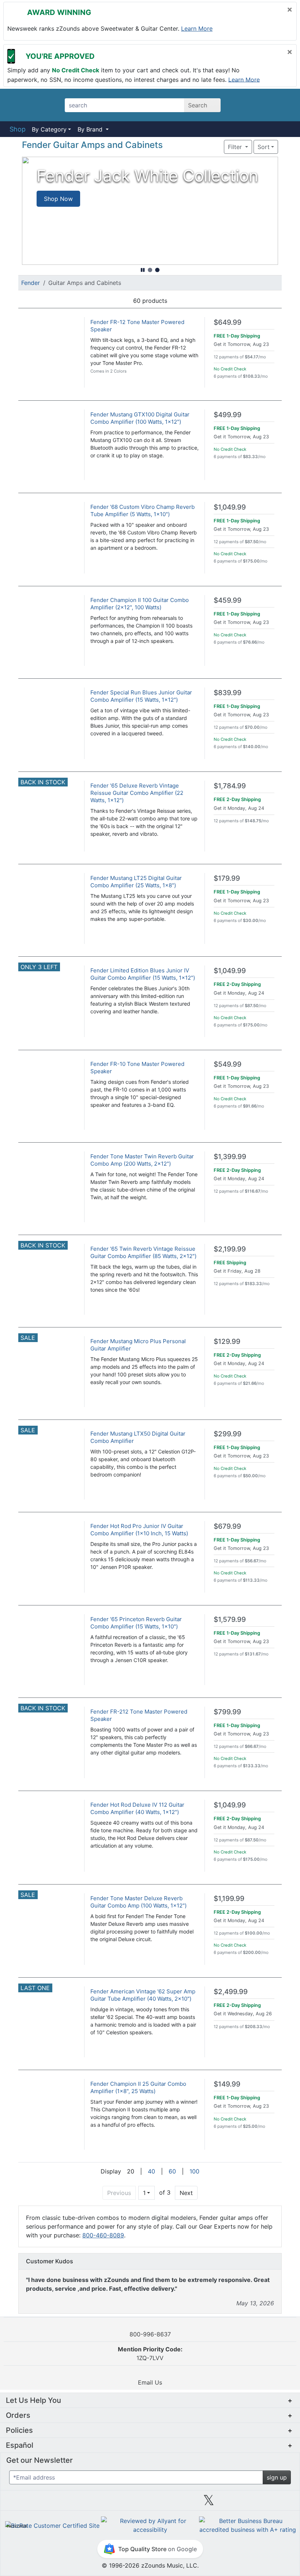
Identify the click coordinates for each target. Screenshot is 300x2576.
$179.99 (227, 878)
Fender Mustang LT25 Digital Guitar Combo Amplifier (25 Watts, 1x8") (136, 882)
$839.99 (228, 693)
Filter (236, 147)
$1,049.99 (230, 507)
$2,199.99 (230, 1249)
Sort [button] (264, 147)
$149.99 (227, 2084)
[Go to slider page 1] (150, 270)
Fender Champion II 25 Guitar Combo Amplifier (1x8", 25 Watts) (138, 2087)
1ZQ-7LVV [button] (150, 2354)
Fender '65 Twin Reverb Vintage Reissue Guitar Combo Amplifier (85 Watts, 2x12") (143, 1252)
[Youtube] (267, 2503)
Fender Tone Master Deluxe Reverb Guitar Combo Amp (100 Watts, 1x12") (138, 1902)
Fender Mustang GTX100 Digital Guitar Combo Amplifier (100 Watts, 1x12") (140, 418)
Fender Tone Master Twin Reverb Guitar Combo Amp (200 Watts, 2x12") (142, 1160)
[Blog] (33, 2503)
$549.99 (228, 1064)
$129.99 (227, 1342)
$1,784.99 (230, 786)
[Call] (283, 105)
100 (194, 2171)
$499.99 (228, 415)
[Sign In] (263, 105)
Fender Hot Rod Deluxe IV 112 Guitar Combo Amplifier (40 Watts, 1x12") (137, 1808)
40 (151, 2171)
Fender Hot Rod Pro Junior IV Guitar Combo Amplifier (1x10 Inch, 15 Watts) (139, 1530)
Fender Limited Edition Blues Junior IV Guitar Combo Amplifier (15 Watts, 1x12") (143, 974)
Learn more (197, 28)
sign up (277, 2477)
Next (186, 2193)
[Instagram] (150, 2503)
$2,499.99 (231, 1992)
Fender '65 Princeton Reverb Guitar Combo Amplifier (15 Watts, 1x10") (136, 1623)
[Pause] (143, 270)
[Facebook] (91, 2503)
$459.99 (228, 600)
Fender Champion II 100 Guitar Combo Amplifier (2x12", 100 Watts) (140, 604)
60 (172, 2171)
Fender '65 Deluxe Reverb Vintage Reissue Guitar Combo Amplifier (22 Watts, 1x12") (137, 793)
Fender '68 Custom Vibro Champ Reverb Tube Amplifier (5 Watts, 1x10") (142, 510)
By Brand (91, 129)
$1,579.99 (230, 1619)
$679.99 (227, 1526)
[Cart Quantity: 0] (243, 105)
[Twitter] (209, 2503)
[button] (202, 147)
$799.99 (227, 1712)
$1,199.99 (229, 1899)
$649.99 (228, 322)
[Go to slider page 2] (157, 270)
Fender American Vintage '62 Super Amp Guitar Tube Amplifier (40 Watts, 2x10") (143, 1995)
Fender (31, 283)
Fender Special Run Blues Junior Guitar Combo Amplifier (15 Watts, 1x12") (141, 696)
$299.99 (228, 1434)
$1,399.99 (230, 1157)
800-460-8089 (103, 2235)
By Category (49, 129)
